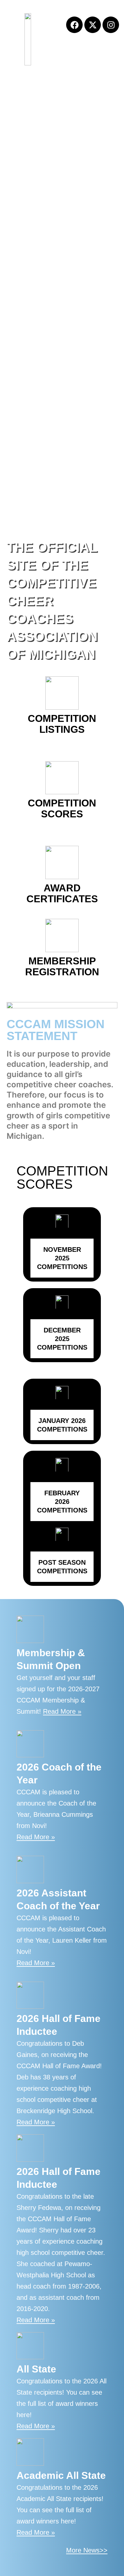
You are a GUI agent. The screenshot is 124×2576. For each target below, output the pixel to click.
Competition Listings (62, 724)
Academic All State (61, 2475)
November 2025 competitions (62, 1258)
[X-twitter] (93, 25)
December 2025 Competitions (62, 1339)
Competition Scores (62, 808)
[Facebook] (74, 25)
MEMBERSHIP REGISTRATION (62, 966)
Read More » (62, 1711)
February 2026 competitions (62, 1502)
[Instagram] (111, 25)
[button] (112, 54)
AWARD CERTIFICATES (62, 893)
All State (36, 2369)
